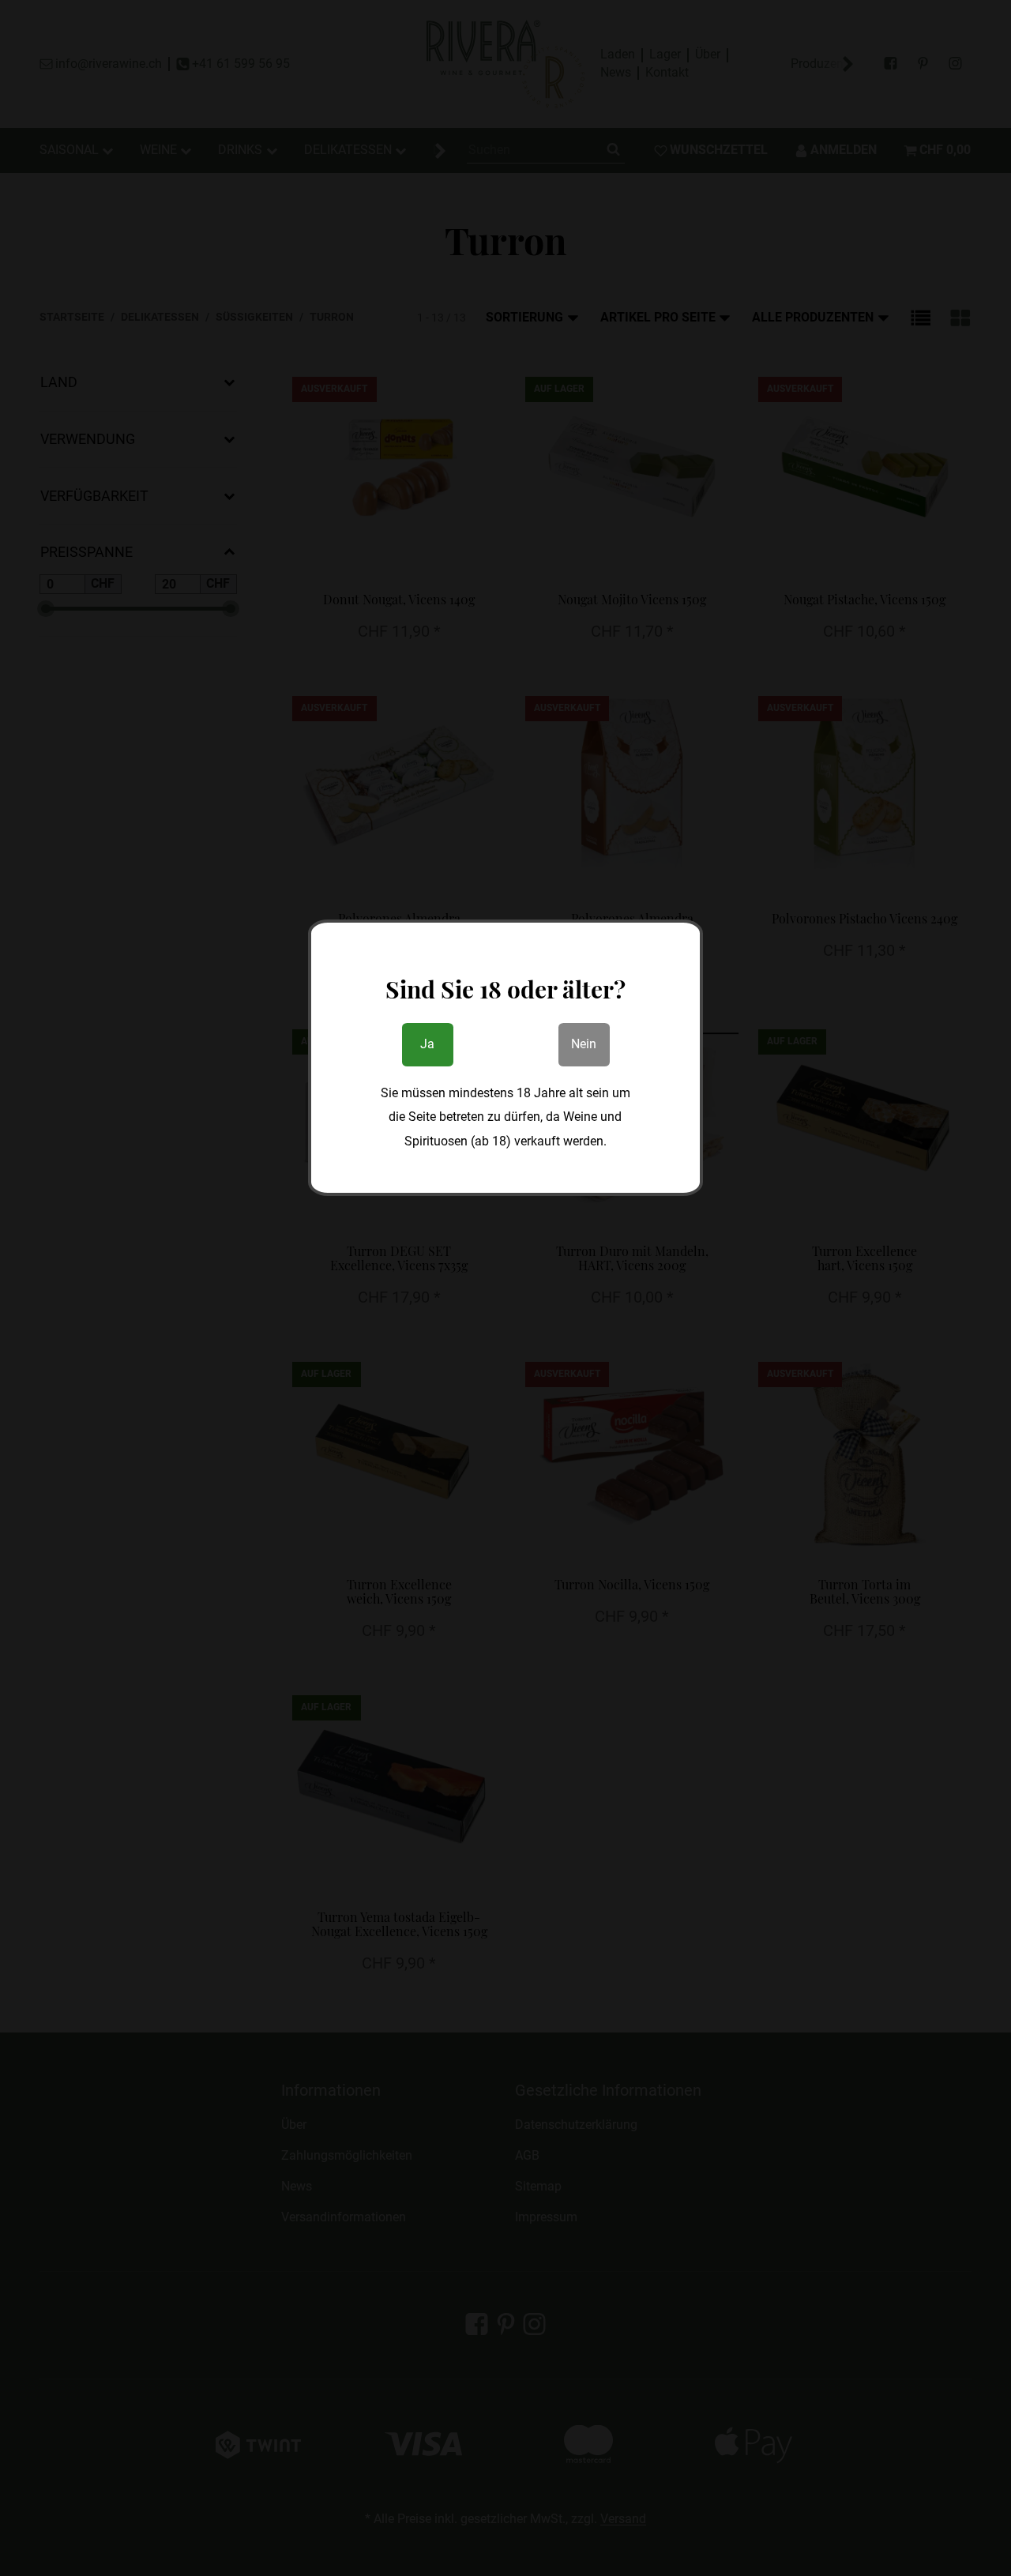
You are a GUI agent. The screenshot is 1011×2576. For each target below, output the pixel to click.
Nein (584, 1044)
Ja (427, 1044)
